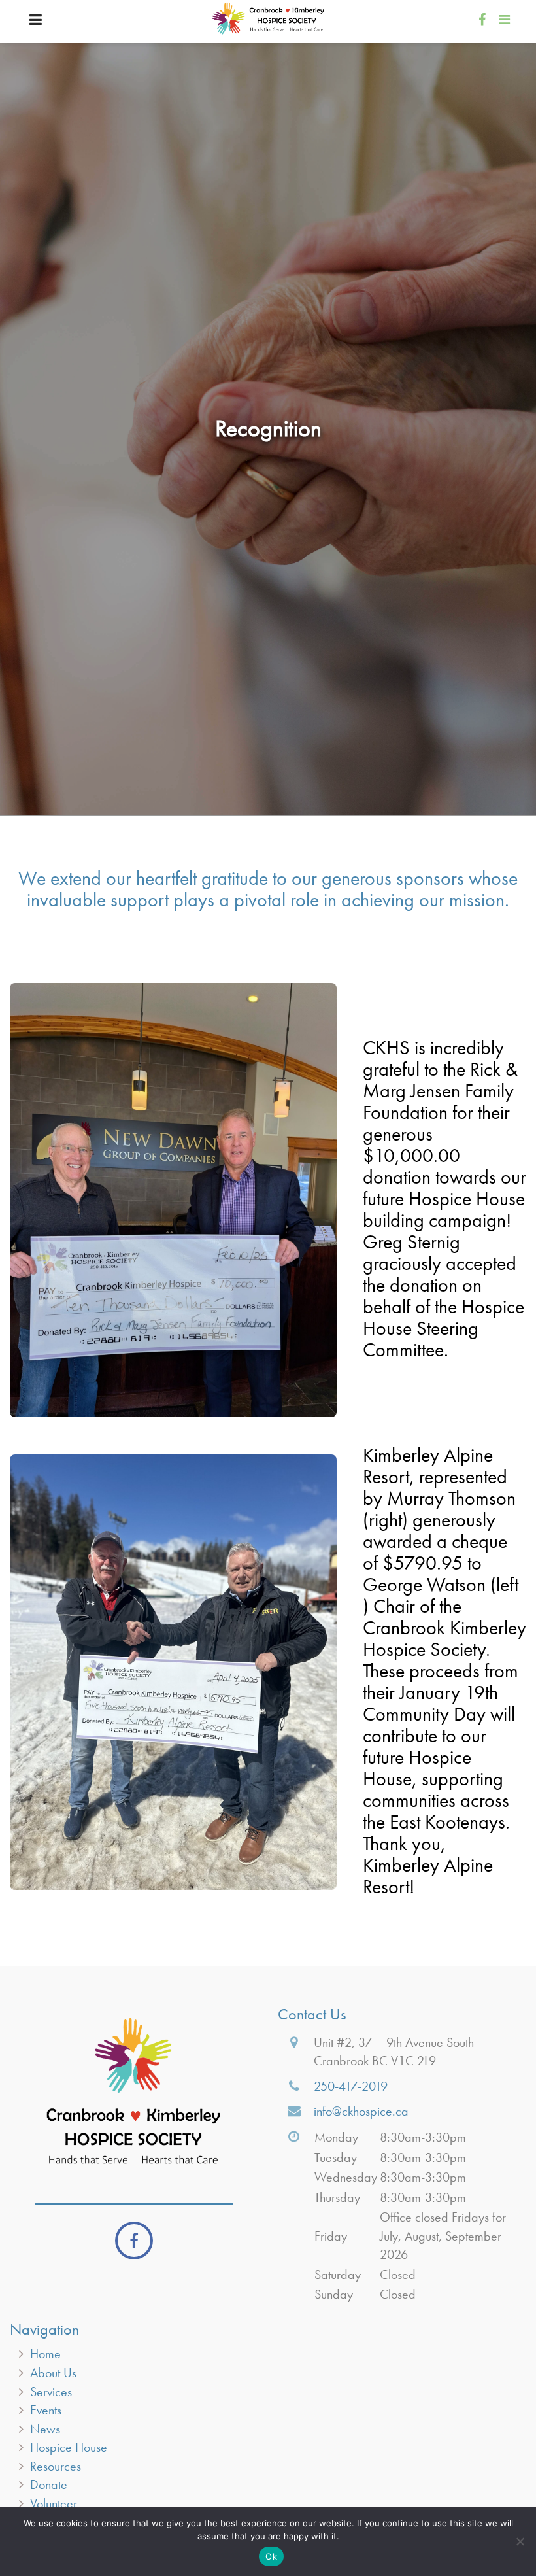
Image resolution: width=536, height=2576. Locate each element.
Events (46, 2410)
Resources (56, 2466)
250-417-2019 (351, 2086)
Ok (271, 2556)
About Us (53, 2373)
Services (51, 2392)
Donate (49, 2484)
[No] (520, 2541)
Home (45, 2354)
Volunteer (54, 2503)
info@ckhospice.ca (361, 2111)
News (45, 2429)
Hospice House (69, 2447)
